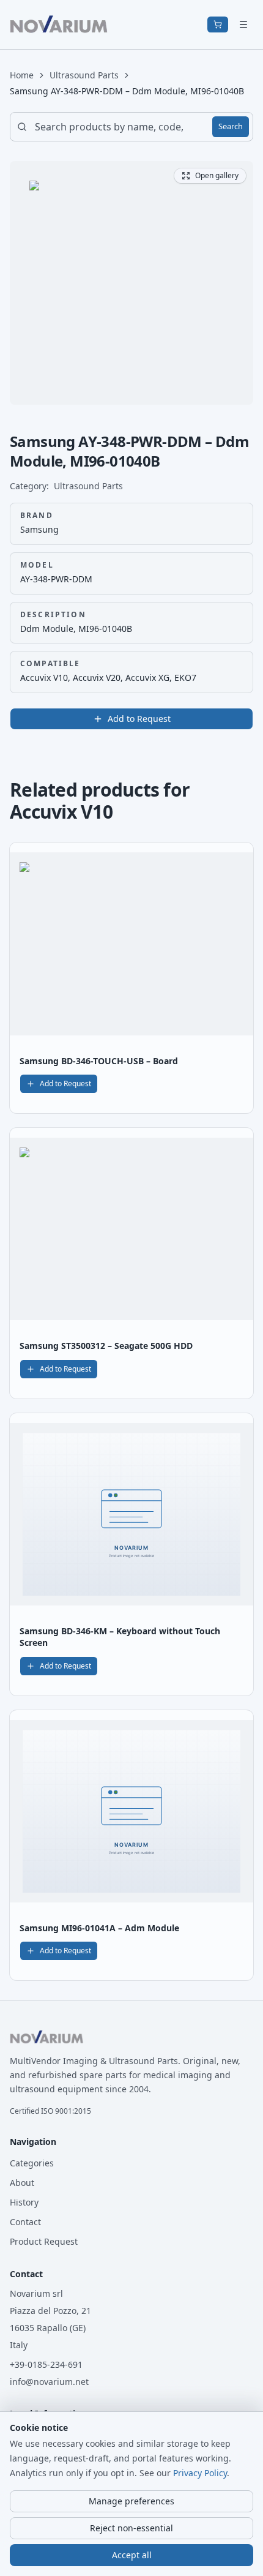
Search (231, 126)
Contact (25, 2222)
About (22, 2183)
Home (22, 75)
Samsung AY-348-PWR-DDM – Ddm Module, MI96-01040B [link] (127, 91)
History (24, 2202)
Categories (32, 2163)
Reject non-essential (131, 2528)
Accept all (132, 2555)
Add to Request (139, 719)
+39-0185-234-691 (46, 2364)
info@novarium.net (49, 2382)
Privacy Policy (200, 2473)
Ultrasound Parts (84, 75)
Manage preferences (131, 2501)
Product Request (44, 2241)
